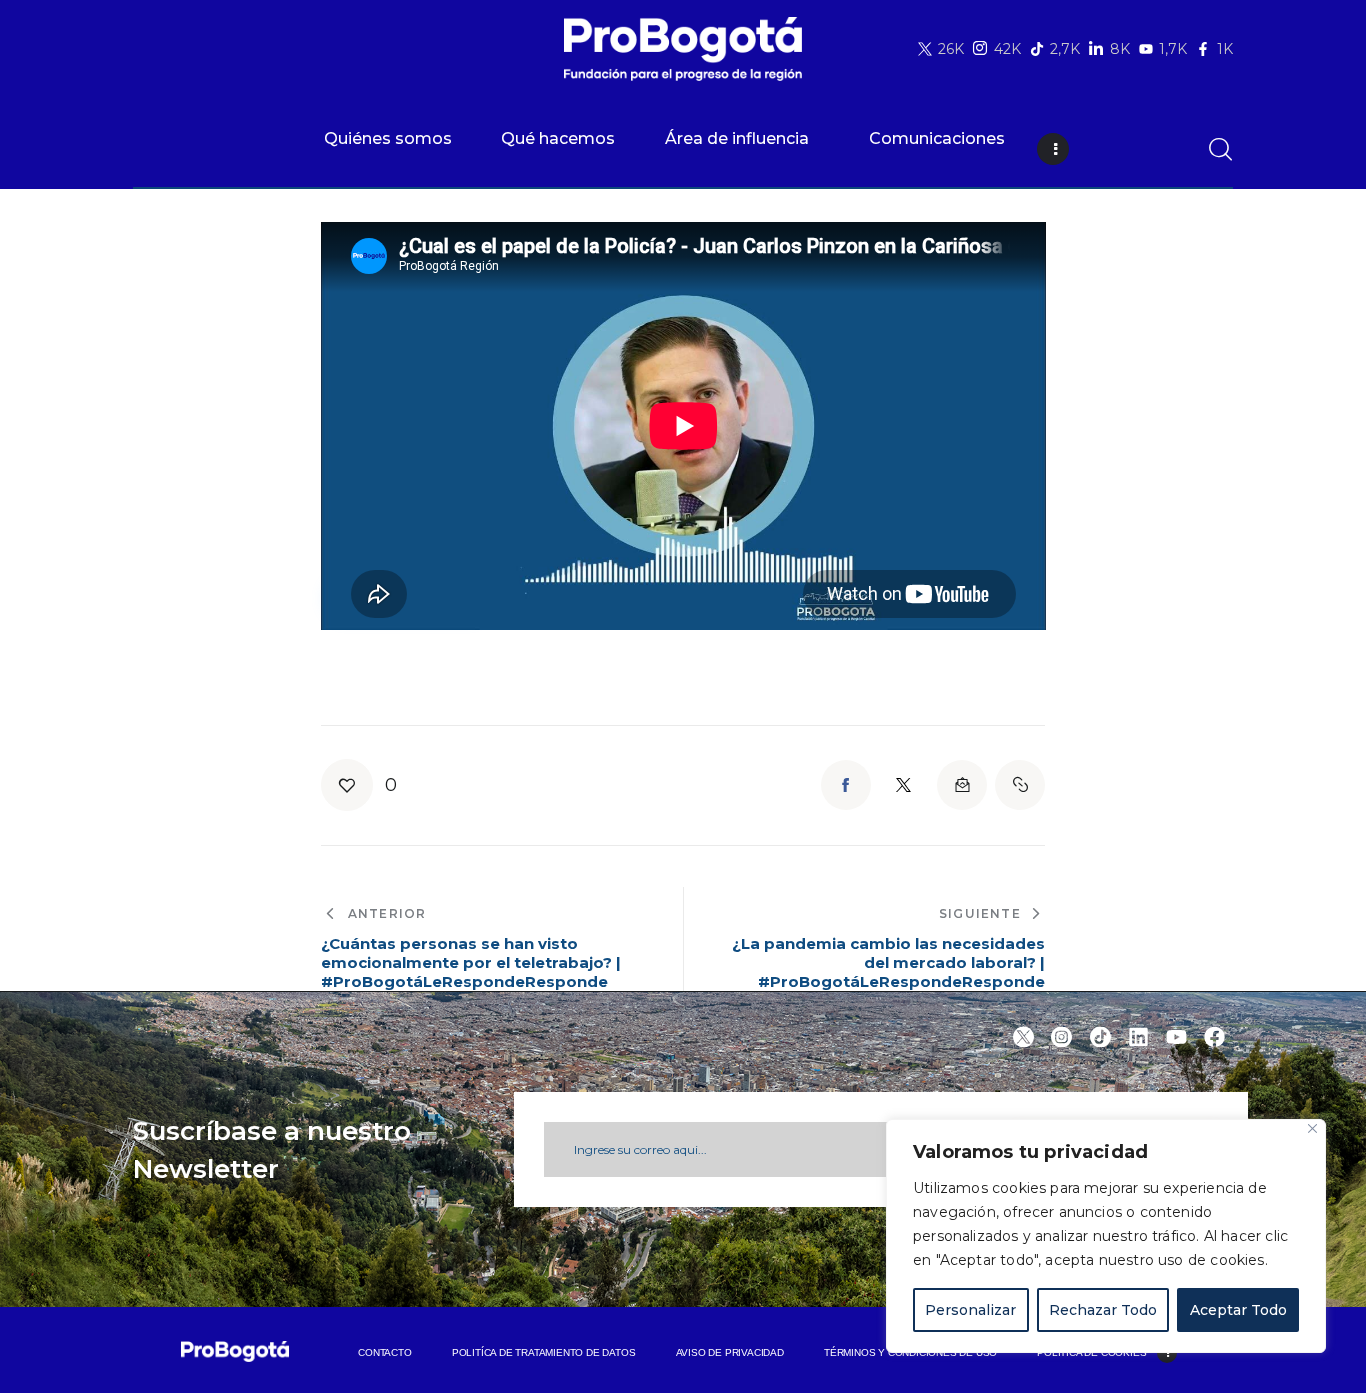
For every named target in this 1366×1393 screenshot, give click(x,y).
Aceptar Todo (1238, 1310)
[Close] (1312, 1128)
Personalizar (970, 1310)
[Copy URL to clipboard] (1020, 785)
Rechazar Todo (1103, 1310)
